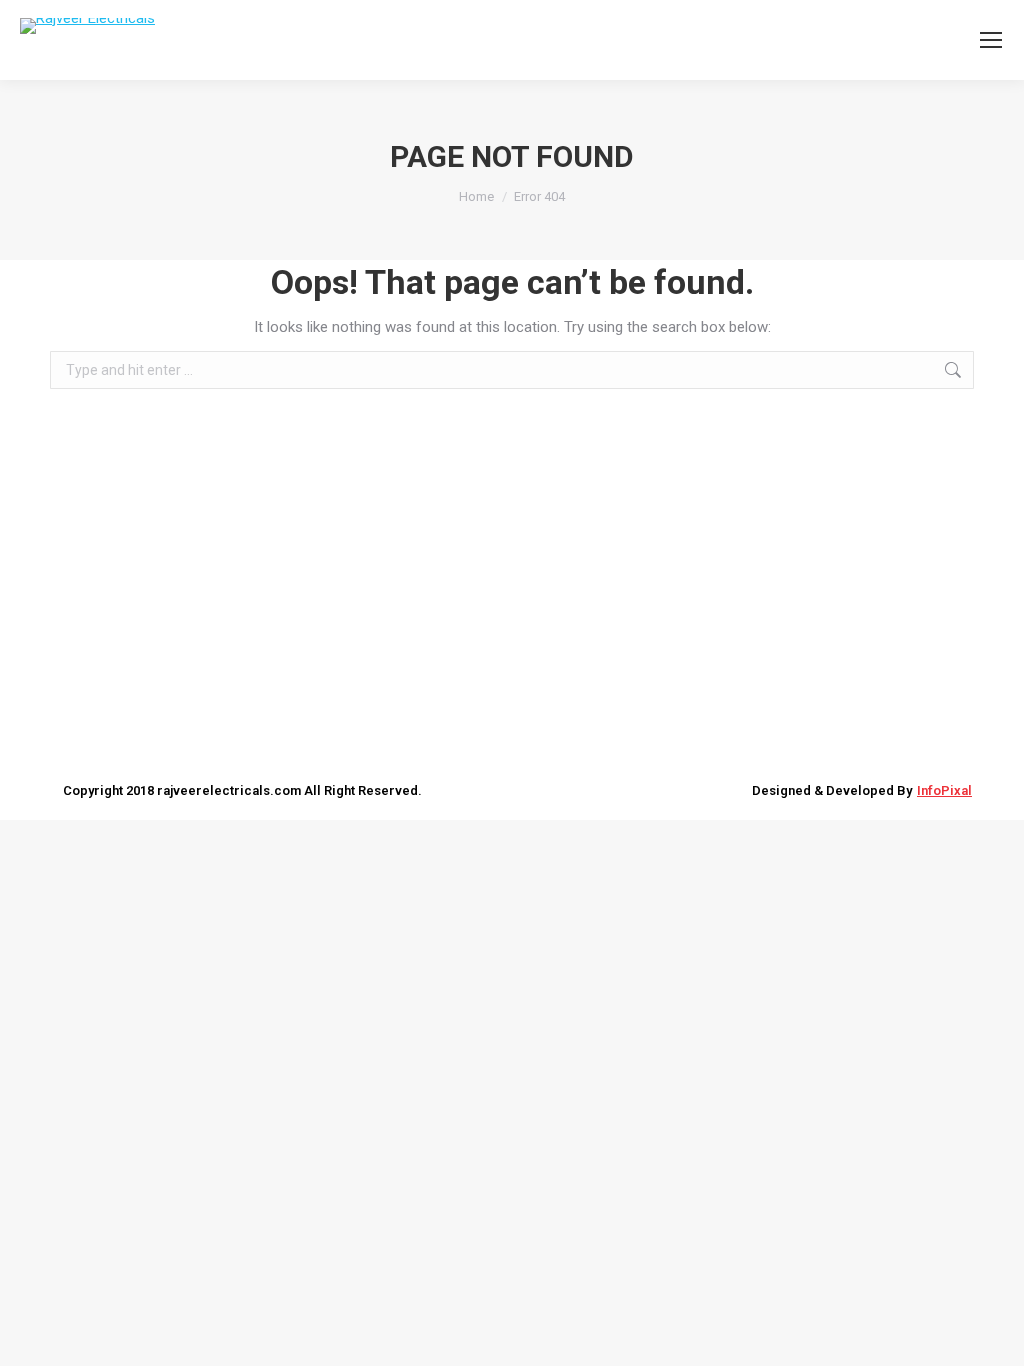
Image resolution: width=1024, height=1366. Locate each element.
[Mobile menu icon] (991, 40)
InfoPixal (944, 790)
